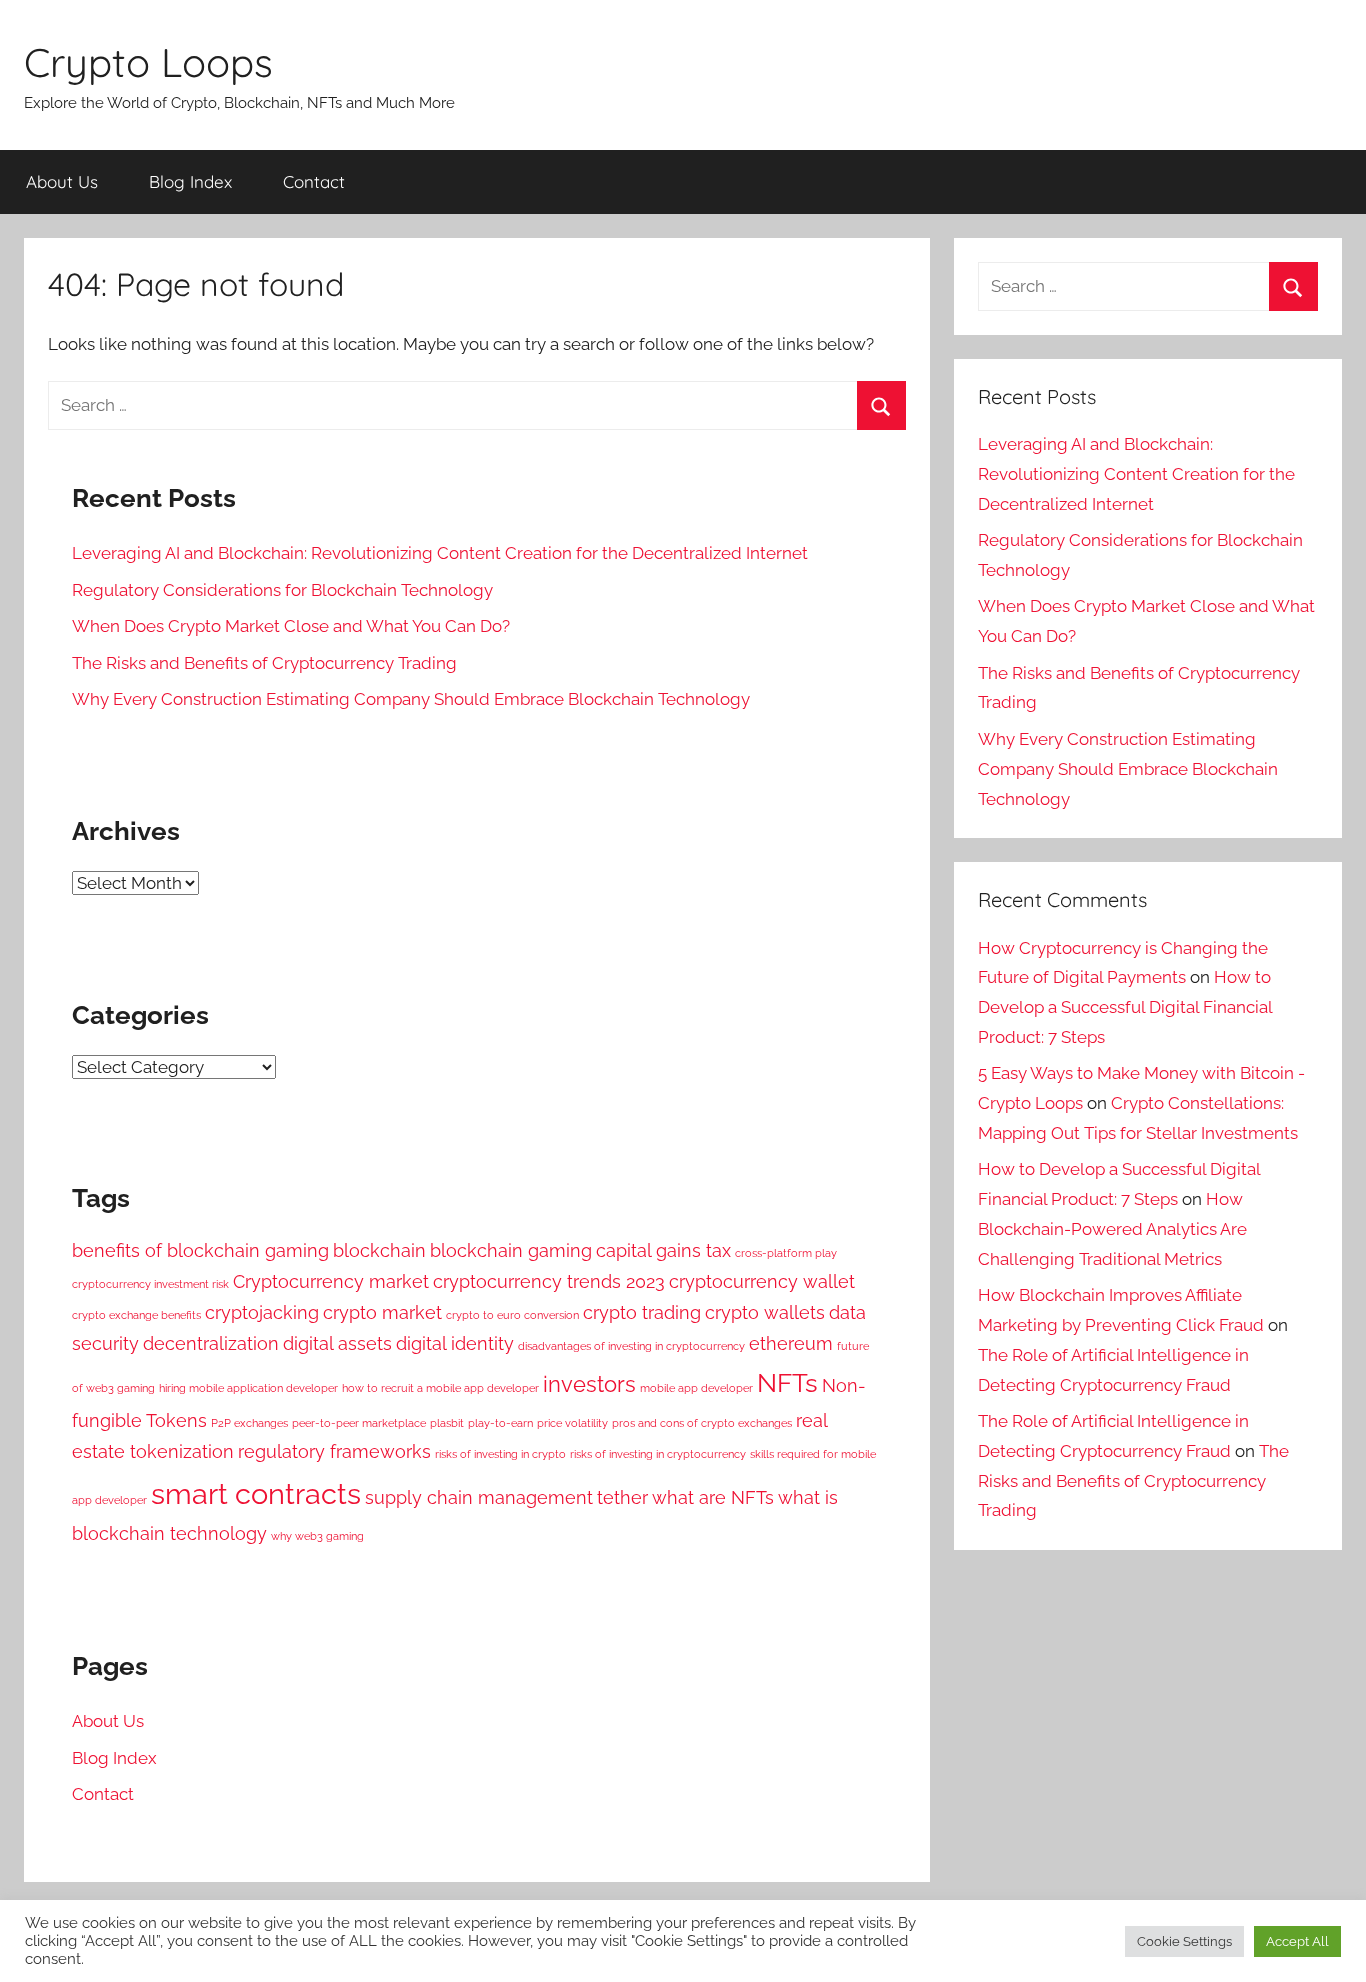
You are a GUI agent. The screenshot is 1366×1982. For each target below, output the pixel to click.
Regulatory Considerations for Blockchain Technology (282, 590)
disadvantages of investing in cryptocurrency (631, 1346)
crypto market (382, 1312)
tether (622, 1497)
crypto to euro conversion (512, 1315)
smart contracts (256, 1493)
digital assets (337, 1343)
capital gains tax (663, 1250)
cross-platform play (786, 1253)
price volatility (572, 1423)
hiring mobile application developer (248, 1388)
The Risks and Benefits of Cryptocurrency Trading (264, 663)
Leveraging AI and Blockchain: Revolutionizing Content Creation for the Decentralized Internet (440, 553)
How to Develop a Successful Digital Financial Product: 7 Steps (1125, 1007)
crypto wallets (765, 1312)
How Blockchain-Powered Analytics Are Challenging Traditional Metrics (1112, 1229)
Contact (314, 181)
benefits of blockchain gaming (200, 1250)
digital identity (455, 1343)
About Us (62, 181)
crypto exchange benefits (136, 1315)
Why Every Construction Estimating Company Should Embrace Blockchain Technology (411, 699)
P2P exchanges (249, 1423)
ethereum (791, 1343)
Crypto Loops (148, 62)
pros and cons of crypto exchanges (702, 1423)
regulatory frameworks (334, 1451)
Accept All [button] (1297, 1941)
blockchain (379, 1250)
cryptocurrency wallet (762, 1281)
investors (589, 1384)
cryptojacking (262, 1312)
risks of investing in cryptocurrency (658, 1454)
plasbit (447, 1423)
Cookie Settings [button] (1184, 1941)
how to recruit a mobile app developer (440, 1388)
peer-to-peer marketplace (359, 1423)
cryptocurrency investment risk (150, 1284)
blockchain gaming (511, 1250)
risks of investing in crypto (500, 1454)
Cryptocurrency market (331, 1281)
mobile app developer (696, 1388)
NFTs (787, 1382)
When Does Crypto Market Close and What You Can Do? (291, 626)
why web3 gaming (317, 1536)
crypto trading (642, 1312)
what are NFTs (713, 1497)
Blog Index (190, 181)
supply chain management (479, 1497)
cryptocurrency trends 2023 (549, 1281)
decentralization (211, 1343)
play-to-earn (500, 1423)
